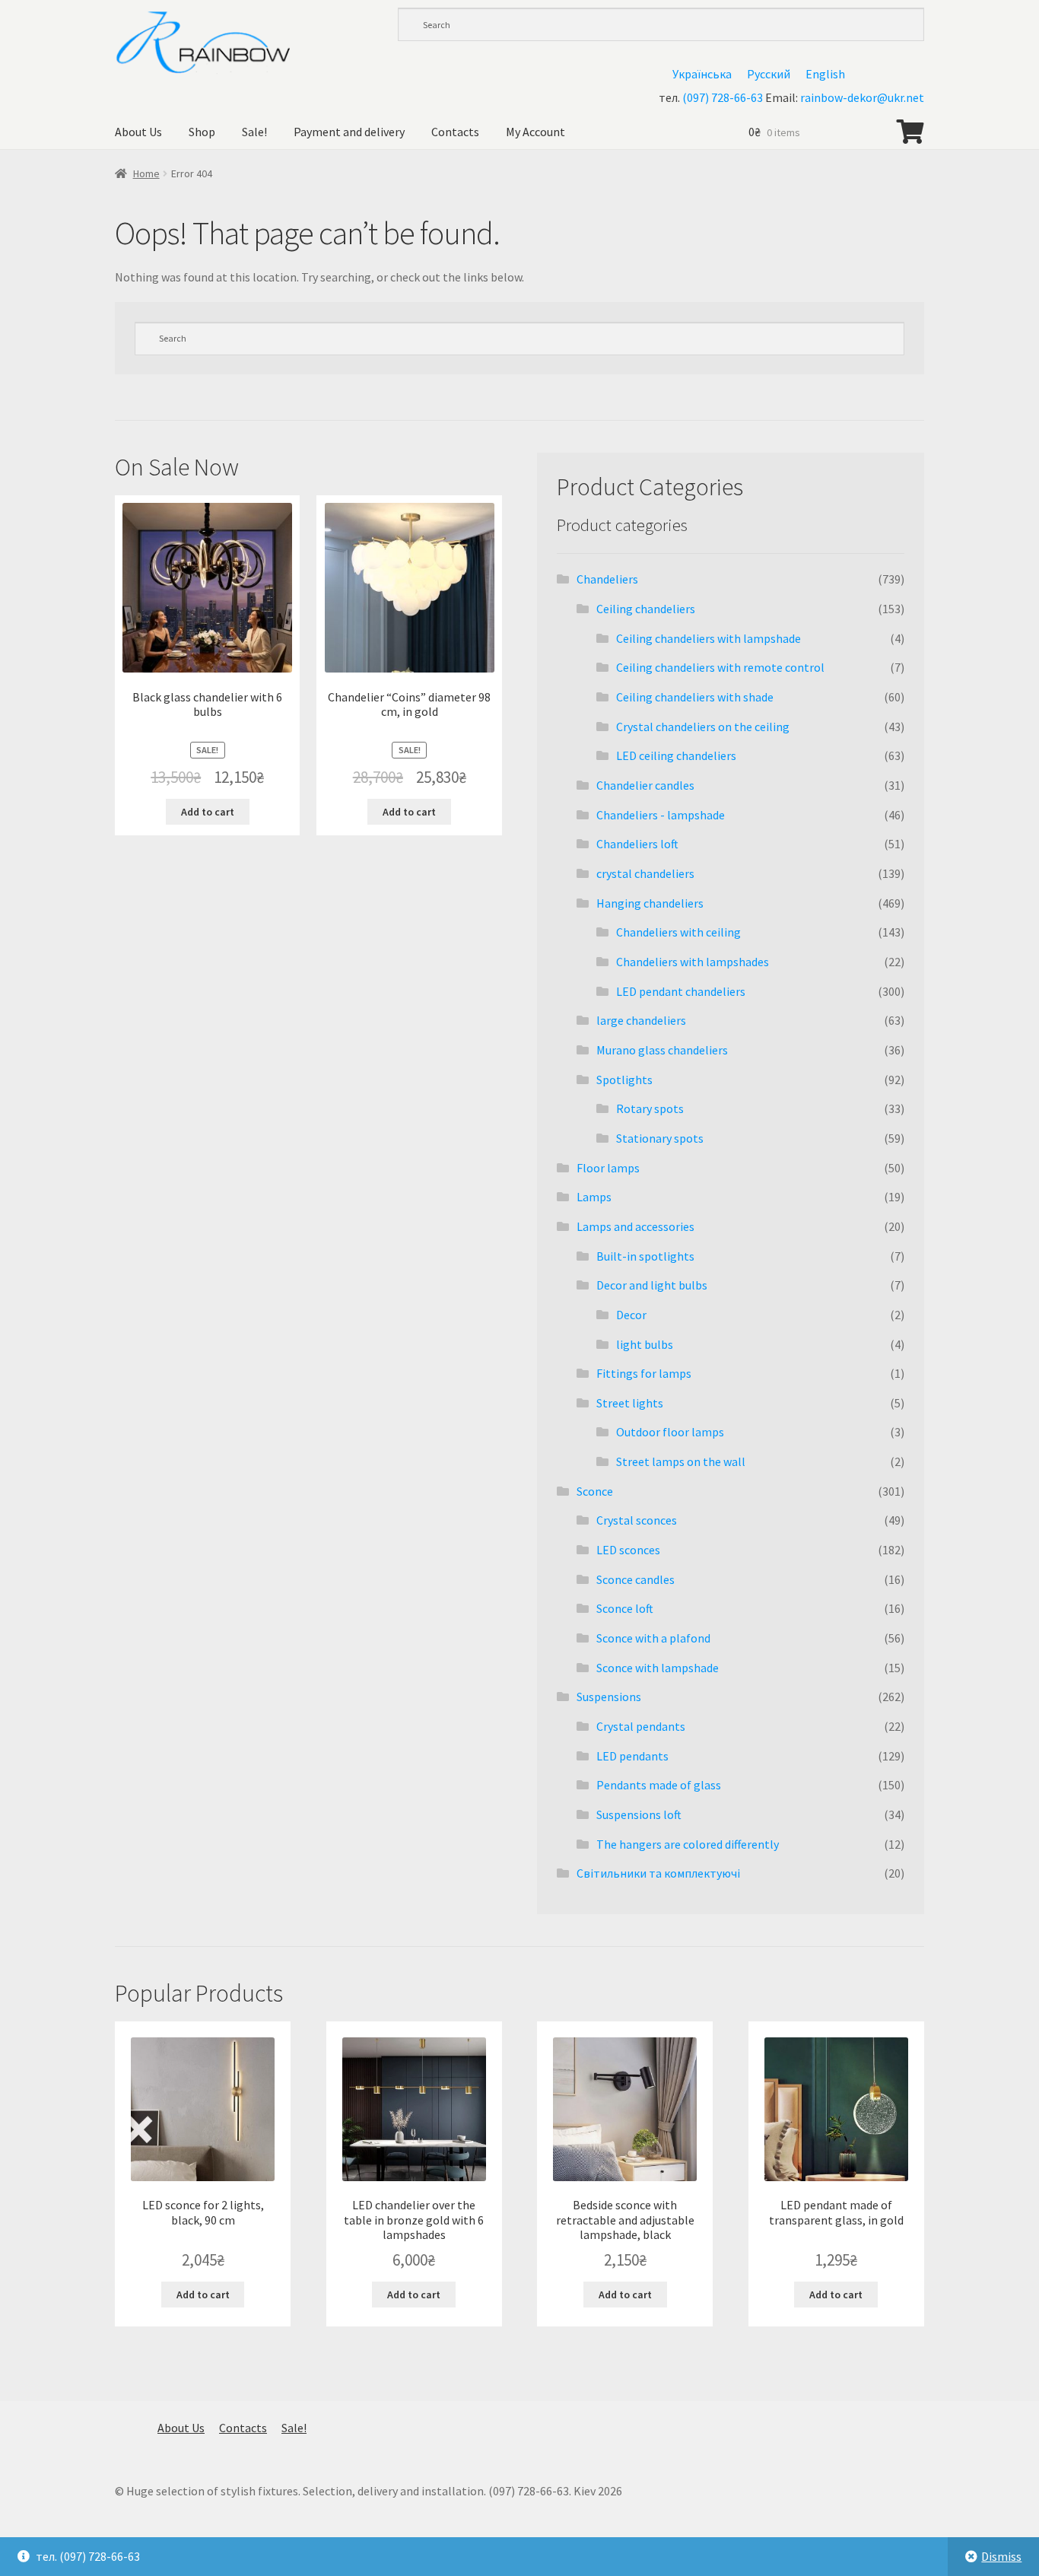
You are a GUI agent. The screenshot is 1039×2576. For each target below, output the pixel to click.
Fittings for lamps (644, 1373)
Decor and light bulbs (652, 1285)
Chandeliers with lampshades (693, 962)
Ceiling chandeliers (646, 609)
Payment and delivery (349, 132)
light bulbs (645, 1344)
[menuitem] (702, 73)
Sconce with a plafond (653, 1638)
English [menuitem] (825, 74)
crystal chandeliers (645, 873)
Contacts (455, 132)
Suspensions (609, 1697)
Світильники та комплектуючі (658, 1873)
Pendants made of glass (659, 1785)
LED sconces (628, 1550)
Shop (202, 132)
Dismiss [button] (1001, 2556)
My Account (535, 132)
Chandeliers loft (637, 844)
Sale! (254, 132)
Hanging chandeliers (650, 903)
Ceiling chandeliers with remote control (720, 667)
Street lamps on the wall (681, 1461)
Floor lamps (608, 1168)
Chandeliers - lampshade (661, 815)
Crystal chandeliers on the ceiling (703, 727)
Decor (631, 1315)
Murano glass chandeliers (662, 1050)
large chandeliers (641, 1020)
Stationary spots (660, 1138)
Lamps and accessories (635, 1226)
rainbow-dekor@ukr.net (862, 97)
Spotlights (624, 1080)
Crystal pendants (641, 1726)
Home (146, 173)
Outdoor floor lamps (670, 1432)
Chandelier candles (645, 785)
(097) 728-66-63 (723, 97)
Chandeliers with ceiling (678, 932)
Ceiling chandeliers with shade (695, 697)
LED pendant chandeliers (681, 991)
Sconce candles (635, 1579)
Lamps (594, 1197)
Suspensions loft (639, 1814)
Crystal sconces (637, 1520)
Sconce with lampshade (658, 1668)
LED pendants (632, 1756)
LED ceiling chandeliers (676, 755)
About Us (138, 132)
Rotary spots (650, 1108)
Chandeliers (607, 579)
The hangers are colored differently (688, 1844)
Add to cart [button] (208, 812)
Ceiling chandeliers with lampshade (709, 638)
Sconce (595, 1491)
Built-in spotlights (645, 1256)
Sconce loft (625, 1608)
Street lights (630, 1403)
